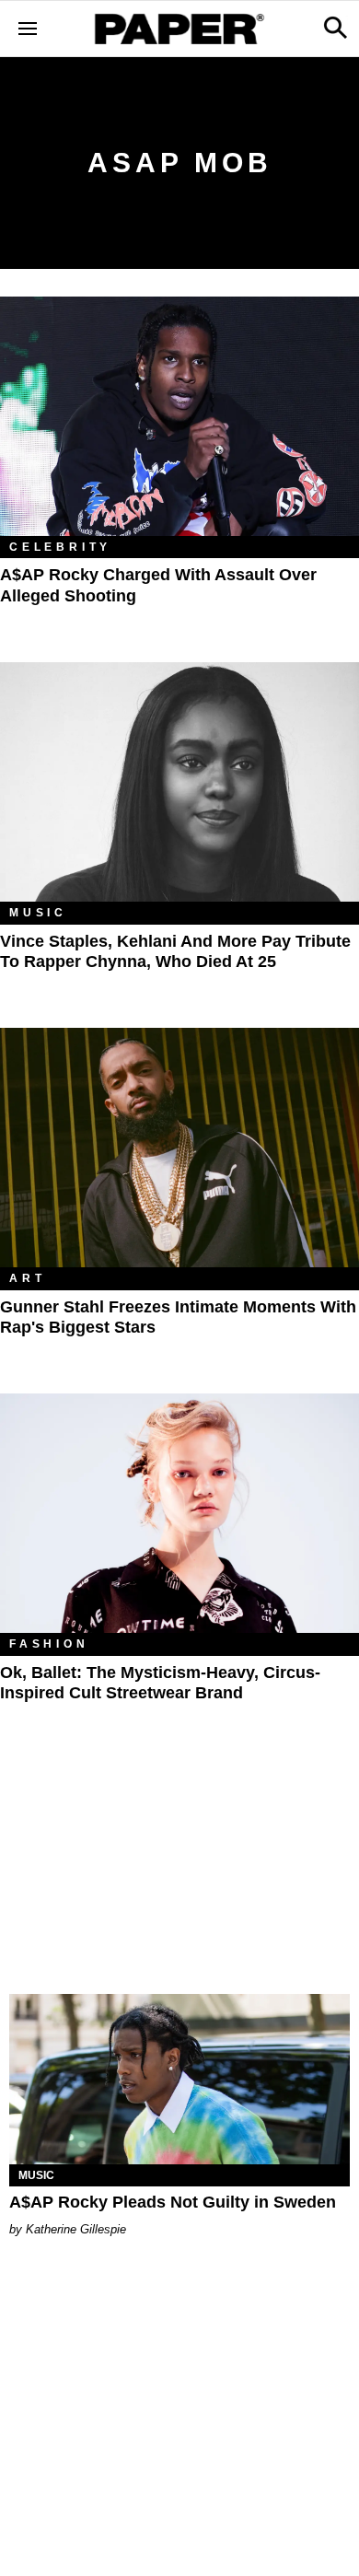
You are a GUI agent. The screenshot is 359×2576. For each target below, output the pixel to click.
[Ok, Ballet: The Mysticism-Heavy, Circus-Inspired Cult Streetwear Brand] (179, 1513)
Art (27, 1278)
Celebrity (60, 547)
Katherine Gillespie (76, 2229)
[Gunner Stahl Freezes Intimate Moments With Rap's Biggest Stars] (179, 1148)
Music (38, 913)
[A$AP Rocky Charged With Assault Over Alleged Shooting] (179, 416)
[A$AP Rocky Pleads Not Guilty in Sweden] (179, 2079)
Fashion (49, 1644)
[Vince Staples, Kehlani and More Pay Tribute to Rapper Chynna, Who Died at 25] (179, 782)
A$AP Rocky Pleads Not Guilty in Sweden (173, 2202)
